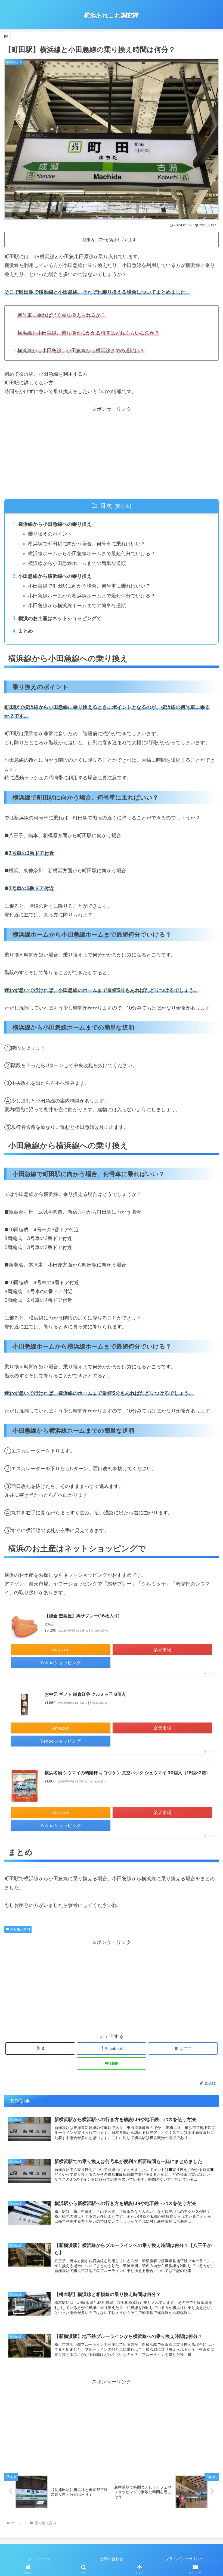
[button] (206, 1442)
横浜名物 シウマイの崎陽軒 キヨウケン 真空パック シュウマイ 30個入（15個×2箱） (127, 1773)
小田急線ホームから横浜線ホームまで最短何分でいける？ (92, 596)
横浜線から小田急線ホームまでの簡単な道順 (77, 563)
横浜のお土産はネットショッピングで (60, 618)
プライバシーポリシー (184, 2559)
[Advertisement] (112, 452)
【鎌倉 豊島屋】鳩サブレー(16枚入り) (82, 1616)
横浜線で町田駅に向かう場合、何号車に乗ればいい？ (87, 544)
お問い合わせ (112, 2559)
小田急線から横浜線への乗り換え (55, 576)
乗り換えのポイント (50, 534)
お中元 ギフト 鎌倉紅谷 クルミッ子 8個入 (85, 1694)
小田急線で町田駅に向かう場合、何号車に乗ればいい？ (89, 586)
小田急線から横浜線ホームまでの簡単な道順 (77, 605)
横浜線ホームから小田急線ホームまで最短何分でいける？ (92, 553)
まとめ (26, 631)
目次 (106, 506)
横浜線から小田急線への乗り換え (55, 524)
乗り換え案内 (20, 1929)
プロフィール (39, 2559)
